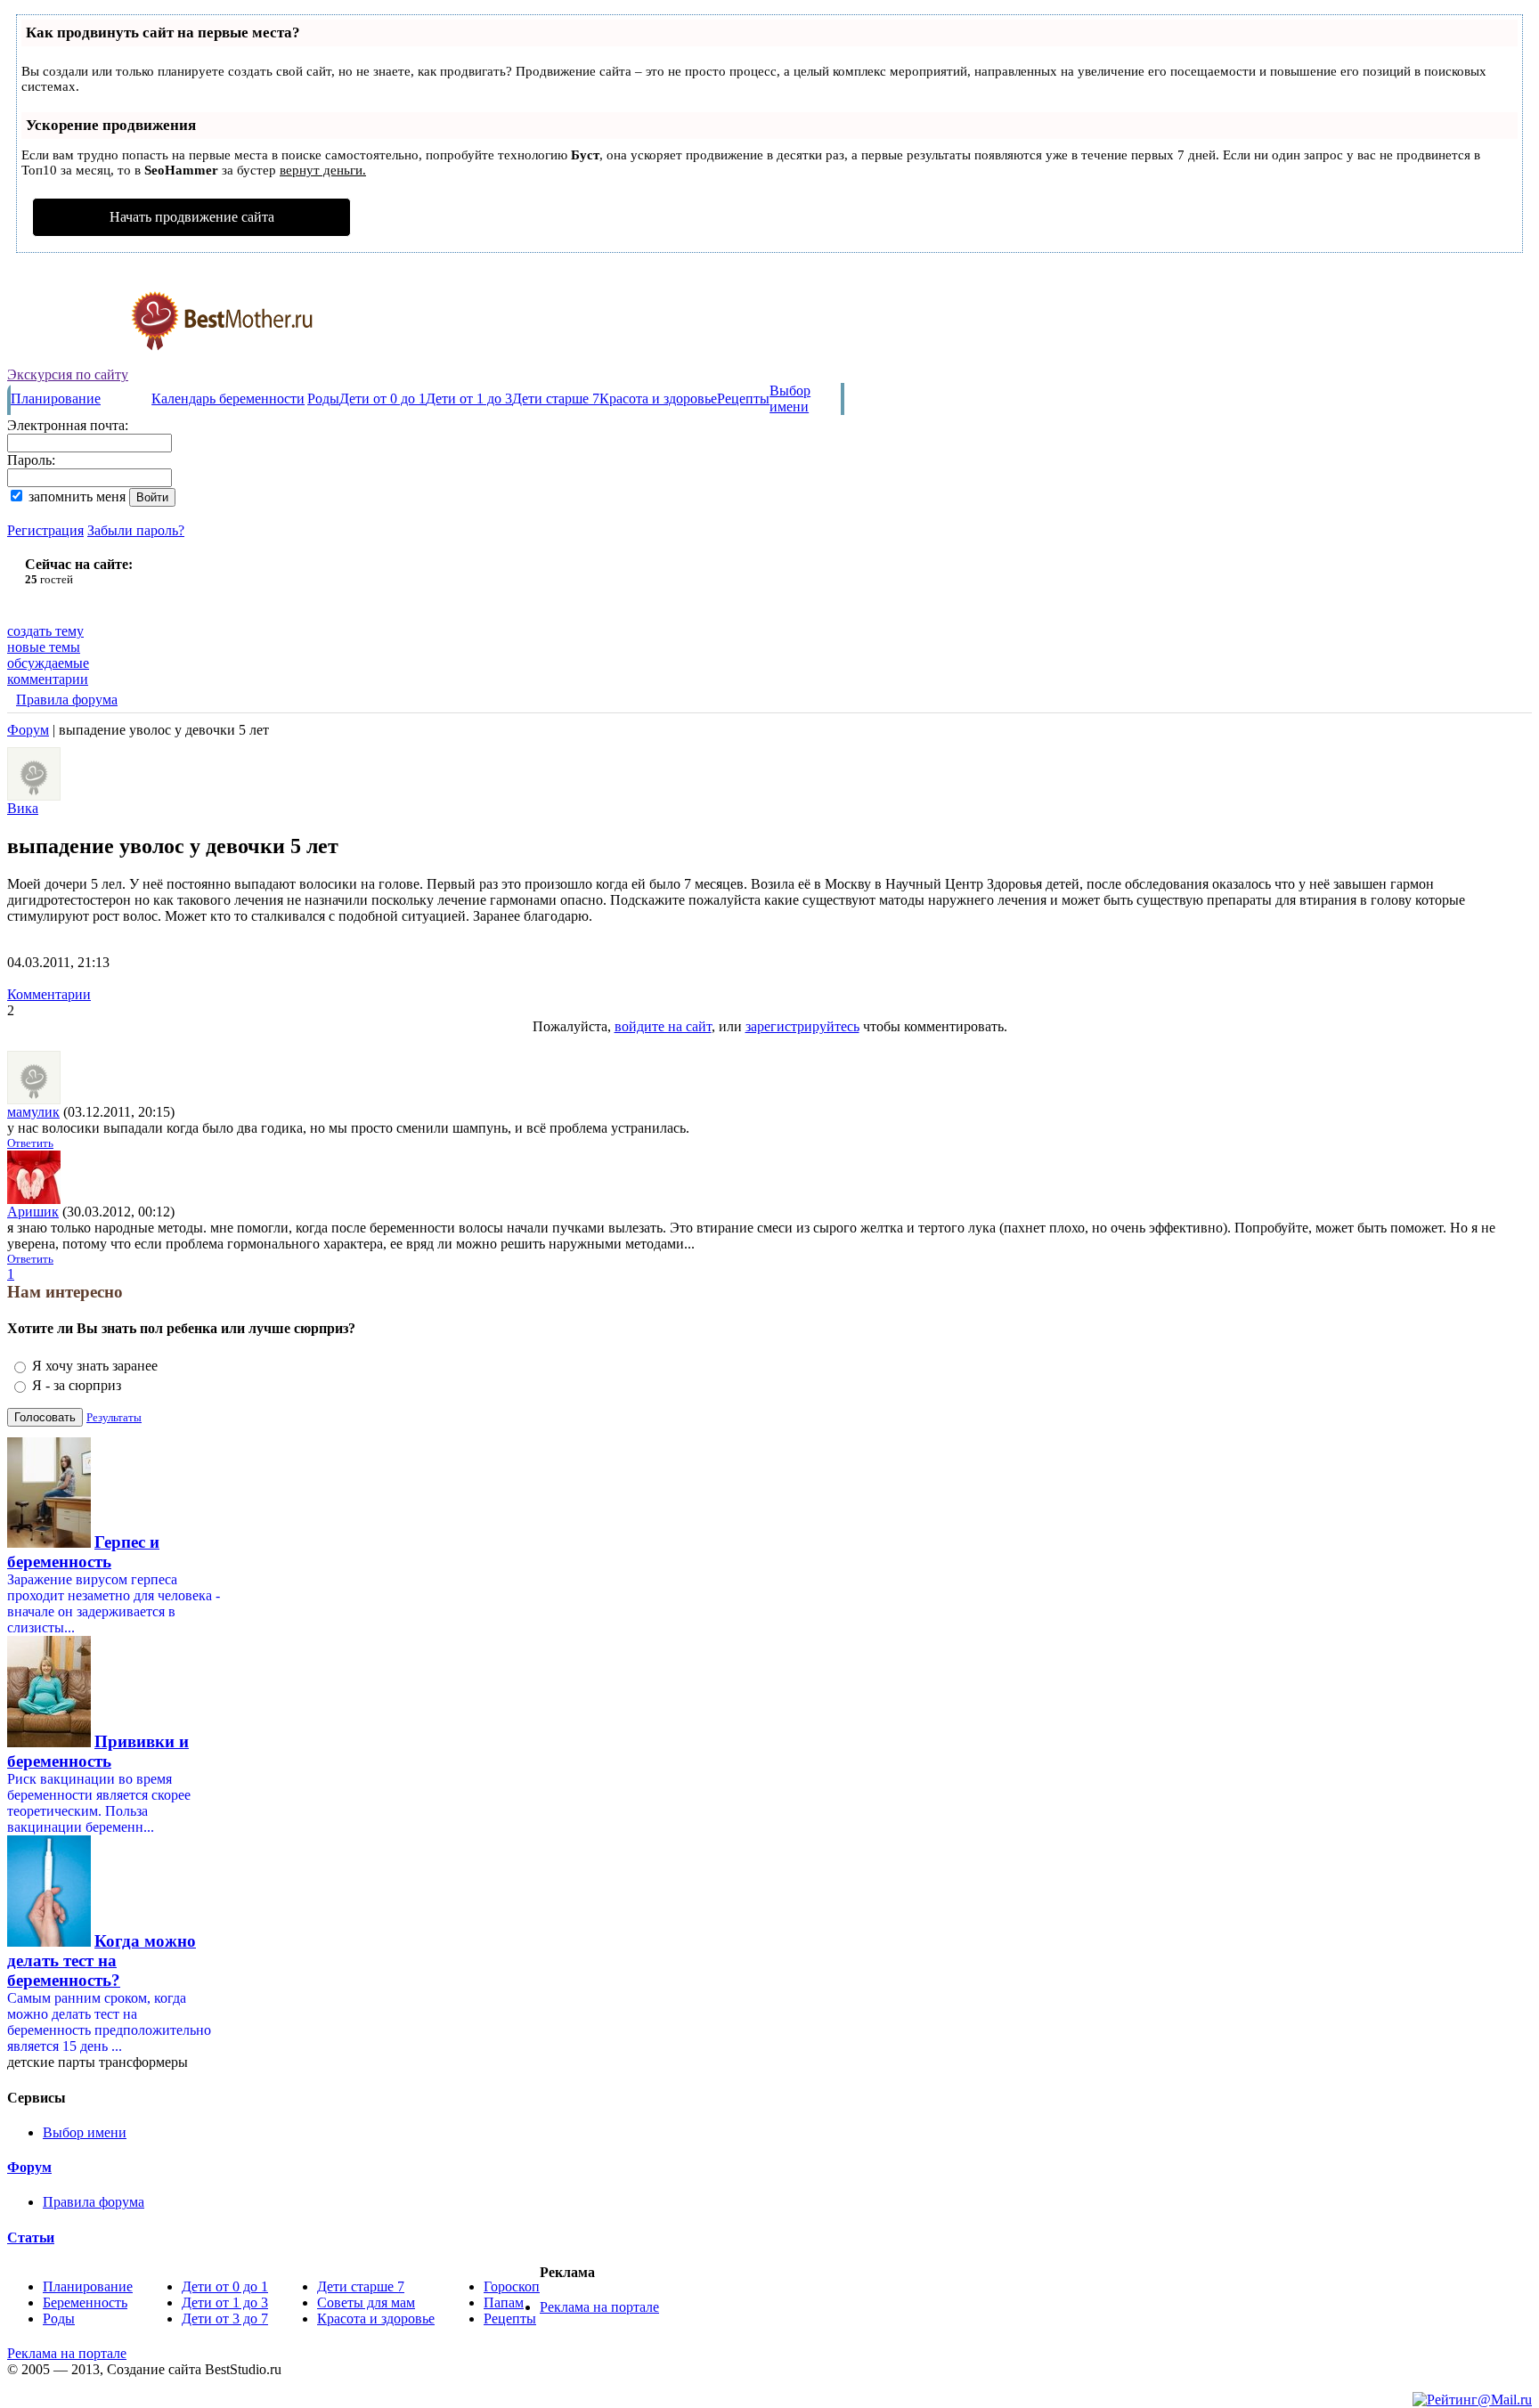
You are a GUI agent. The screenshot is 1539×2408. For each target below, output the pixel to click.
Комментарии (49, 994)
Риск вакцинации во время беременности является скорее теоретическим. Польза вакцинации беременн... (99, 1803)
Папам (504, 2302)
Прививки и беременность (98, 1751)
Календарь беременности (228, 399)
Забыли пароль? (136, 530)
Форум (28, 730)
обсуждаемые (48, 663)
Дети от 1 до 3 (469, 399)
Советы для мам (366, 2302)
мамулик (33, 1112)
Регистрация (45, 530)
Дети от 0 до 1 (383, 399)
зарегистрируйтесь (802, 1026)
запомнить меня (77, 496)
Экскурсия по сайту (68, 374)
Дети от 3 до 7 (225, 2319)
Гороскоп (512, 2286)
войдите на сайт (663, 1026)
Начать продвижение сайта (192, 217)
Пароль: (31, 460)
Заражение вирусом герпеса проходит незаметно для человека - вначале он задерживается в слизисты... (114, 1603)
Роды (323, 399)
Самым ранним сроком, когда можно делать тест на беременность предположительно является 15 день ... (109, 2022)
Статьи (31, 2237)
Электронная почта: (68, 425)
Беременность (85, 2302)
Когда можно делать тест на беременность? (102, 1961)
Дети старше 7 (556, 399)
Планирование (56, 399)
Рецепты (743, 399)
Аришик (33, 1212)
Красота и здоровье (658, 399)
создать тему (45, 631)
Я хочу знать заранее (95, 1366)
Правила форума (67, 700)
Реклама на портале (599, 2307)
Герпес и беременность (83, 1552)
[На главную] (161, 362)
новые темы (44, 647)
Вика (23, 808)
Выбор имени (790, 399)
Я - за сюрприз (77, 1385)
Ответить (30, 1143)
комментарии (48, 679)
